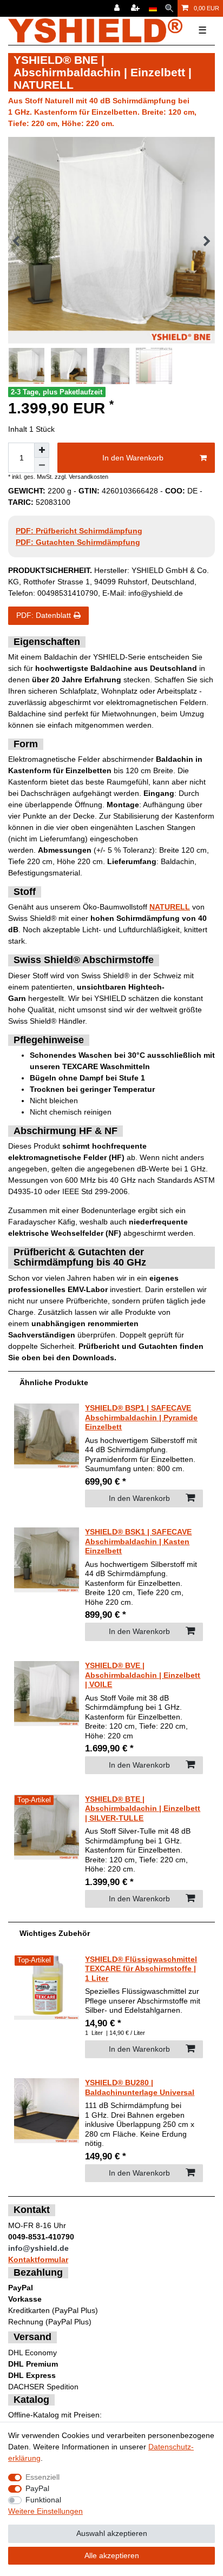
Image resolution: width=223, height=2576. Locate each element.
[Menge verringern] (42, 465)
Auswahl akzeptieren (112, 2533)
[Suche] (169, 8)
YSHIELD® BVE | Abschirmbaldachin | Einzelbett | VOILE (143, 1675)
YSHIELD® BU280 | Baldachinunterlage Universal (140, 2087)
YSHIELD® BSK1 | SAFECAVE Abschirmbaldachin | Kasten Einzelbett (138, 1541)
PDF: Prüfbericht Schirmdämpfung (79, 531)
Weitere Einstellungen (45, 2511)
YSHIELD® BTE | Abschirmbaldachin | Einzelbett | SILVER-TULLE (143, 1809)
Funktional (43, 2500)
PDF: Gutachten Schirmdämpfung (78, 542)
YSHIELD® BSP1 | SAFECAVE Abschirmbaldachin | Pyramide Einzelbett (141, 1417)
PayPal (37, 2488)
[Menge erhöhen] (42, 450)
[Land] (153, 8)
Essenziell (42, 2477)
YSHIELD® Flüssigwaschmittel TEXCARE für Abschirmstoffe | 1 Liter (141, 1969)
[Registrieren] (136, 8)
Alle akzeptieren (112, 2555)
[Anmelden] (118, 8)
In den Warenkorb (133, 458)
